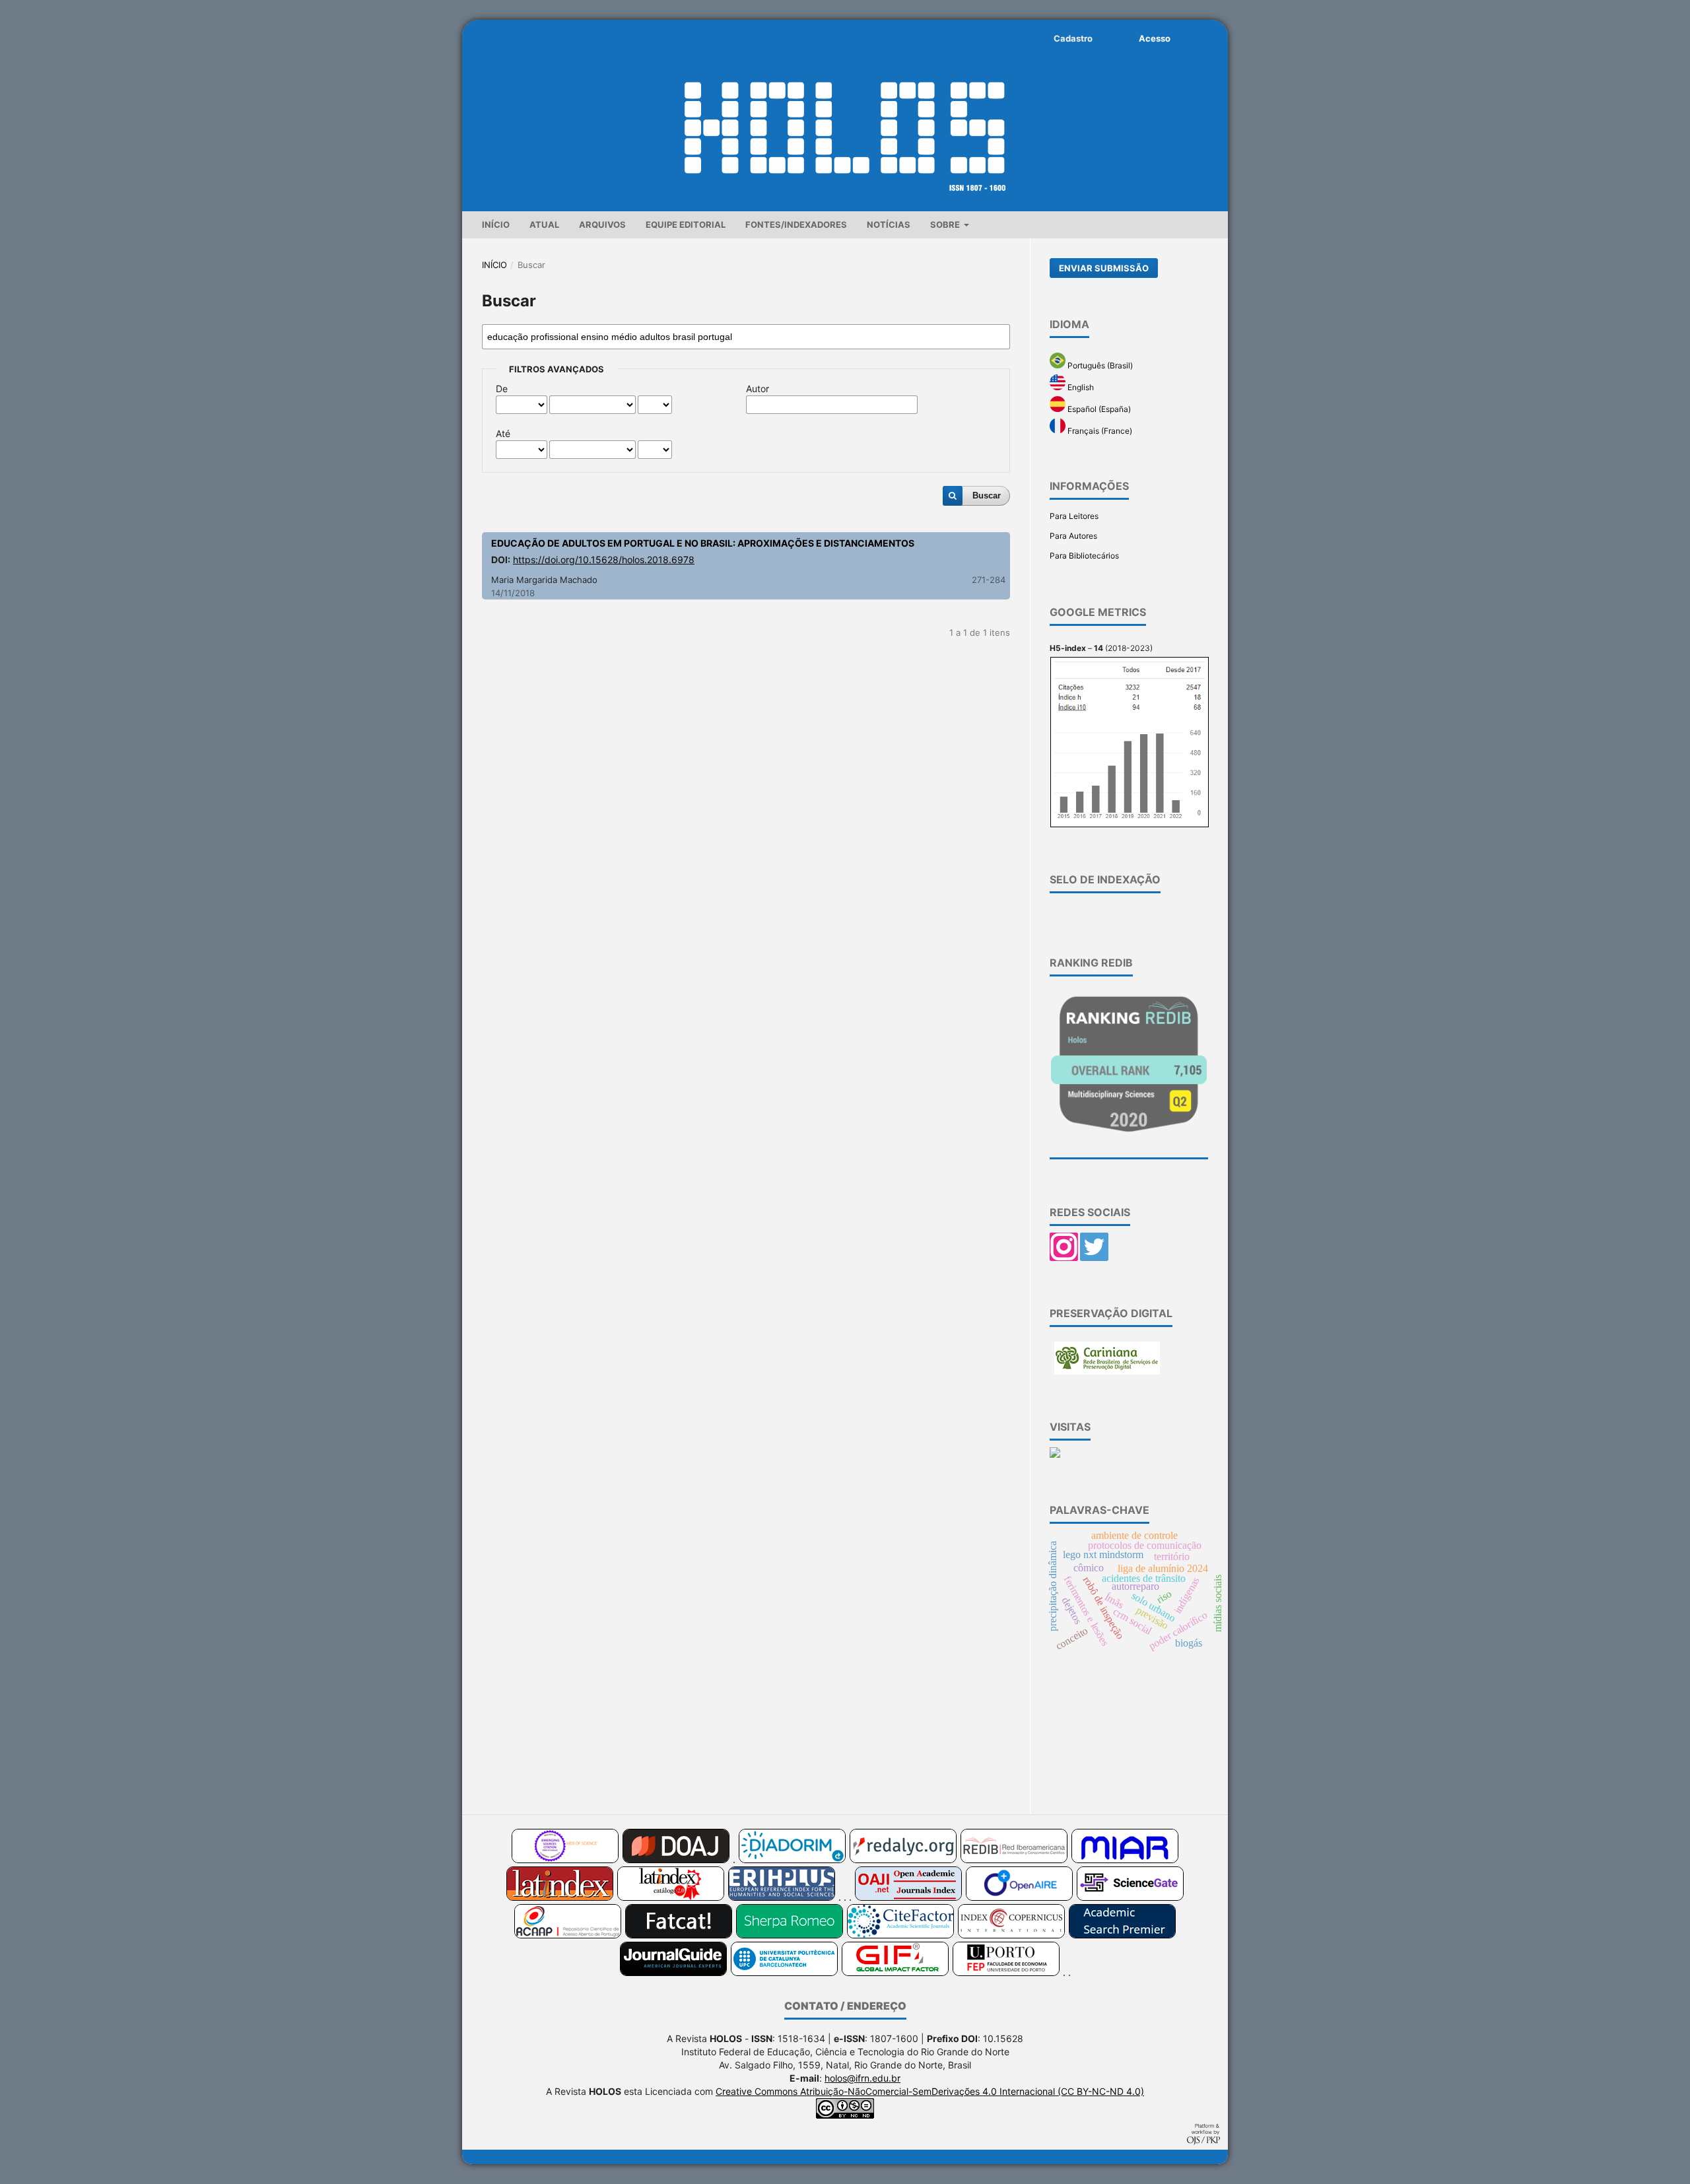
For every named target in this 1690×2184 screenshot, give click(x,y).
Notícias (889, 224)
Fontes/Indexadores (796, 224)
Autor (758, 389)
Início (496, 224)
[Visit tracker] (1055, 1455)
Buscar (987, 495)
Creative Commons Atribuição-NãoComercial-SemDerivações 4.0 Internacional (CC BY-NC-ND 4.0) (930, 2091)
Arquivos (602, 224)
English (1080, 387)
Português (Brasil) (1099, 365)
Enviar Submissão (1104, 268)
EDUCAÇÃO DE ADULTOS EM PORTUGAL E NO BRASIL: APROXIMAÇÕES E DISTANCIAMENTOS (703, 543)
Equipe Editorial (686, 224)
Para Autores (1073, 536)
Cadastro (1073, 38)
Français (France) (1099, 431)
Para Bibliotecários (1084, 556)
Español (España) (1098, 409)
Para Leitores (1074, 516)
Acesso (1155, 38)
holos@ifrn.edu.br (862, 2078)
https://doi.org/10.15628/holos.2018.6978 (604, 560)
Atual (544, 224)
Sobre (946, 224)
